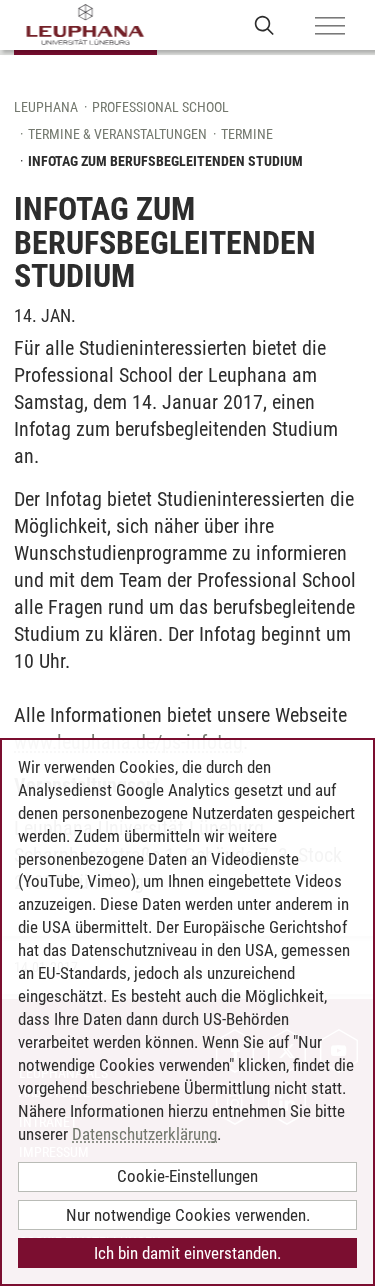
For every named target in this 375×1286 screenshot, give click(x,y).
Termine (247, 134)
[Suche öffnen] (264, 24)
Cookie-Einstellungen (187, 1176)
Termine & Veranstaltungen (117, 134)
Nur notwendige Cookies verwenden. (188, 1215)
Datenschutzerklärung (144, 1134)
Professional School (160, 107)
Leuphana (46, 107)
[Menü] (330, 27)
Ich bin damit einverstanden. (187, 1253)
